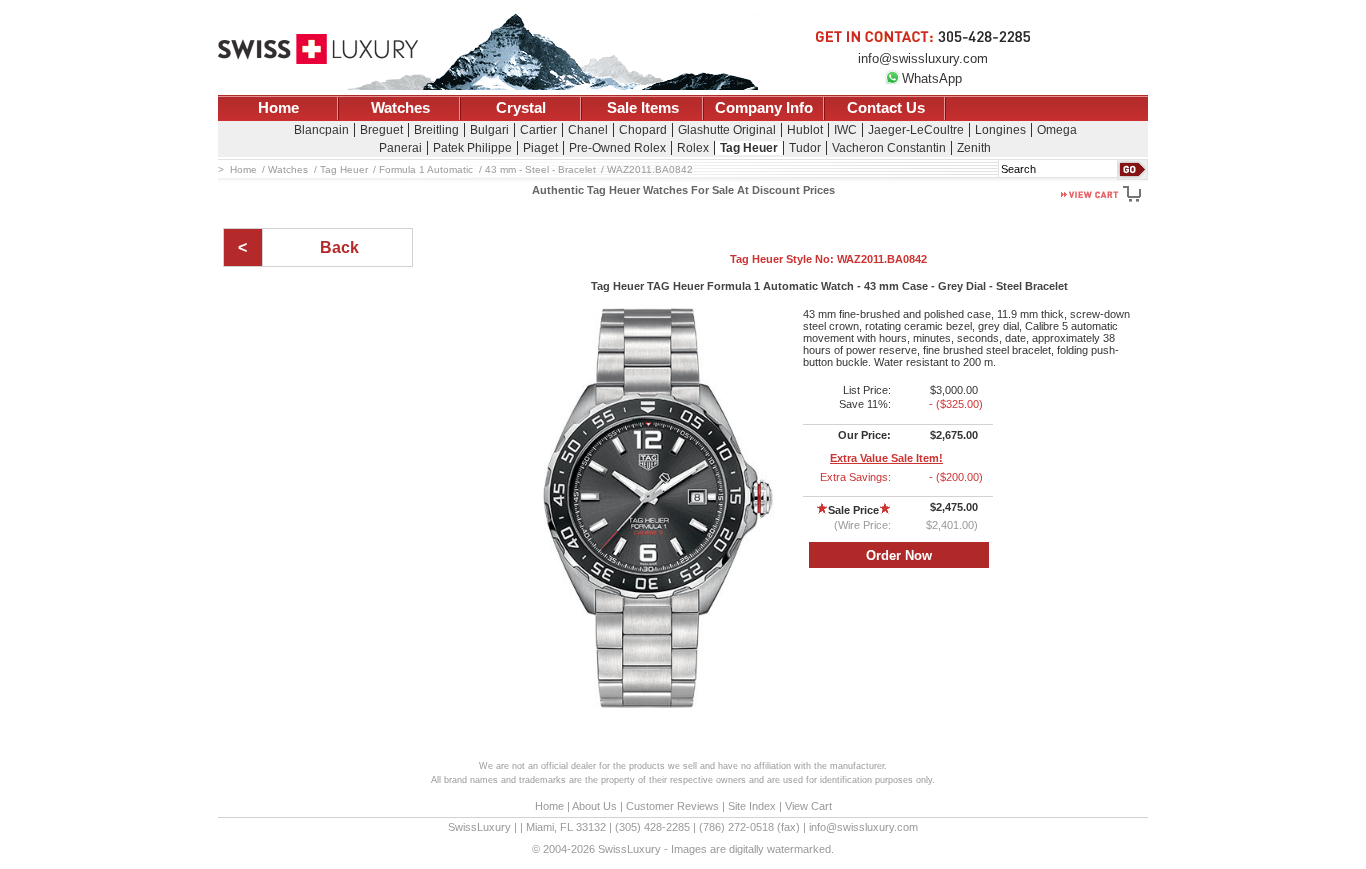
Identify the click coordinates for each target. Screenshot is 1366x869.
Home (278, 108)
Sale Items (643, 108)
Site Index (752, 806)
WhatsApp (932, 78)
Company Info (764, 108)
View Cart (808, 806)
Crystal (521, 108)
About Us (594, 806)
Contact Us (886, 108)
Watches (400, 108)
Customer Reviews (672, 806)
